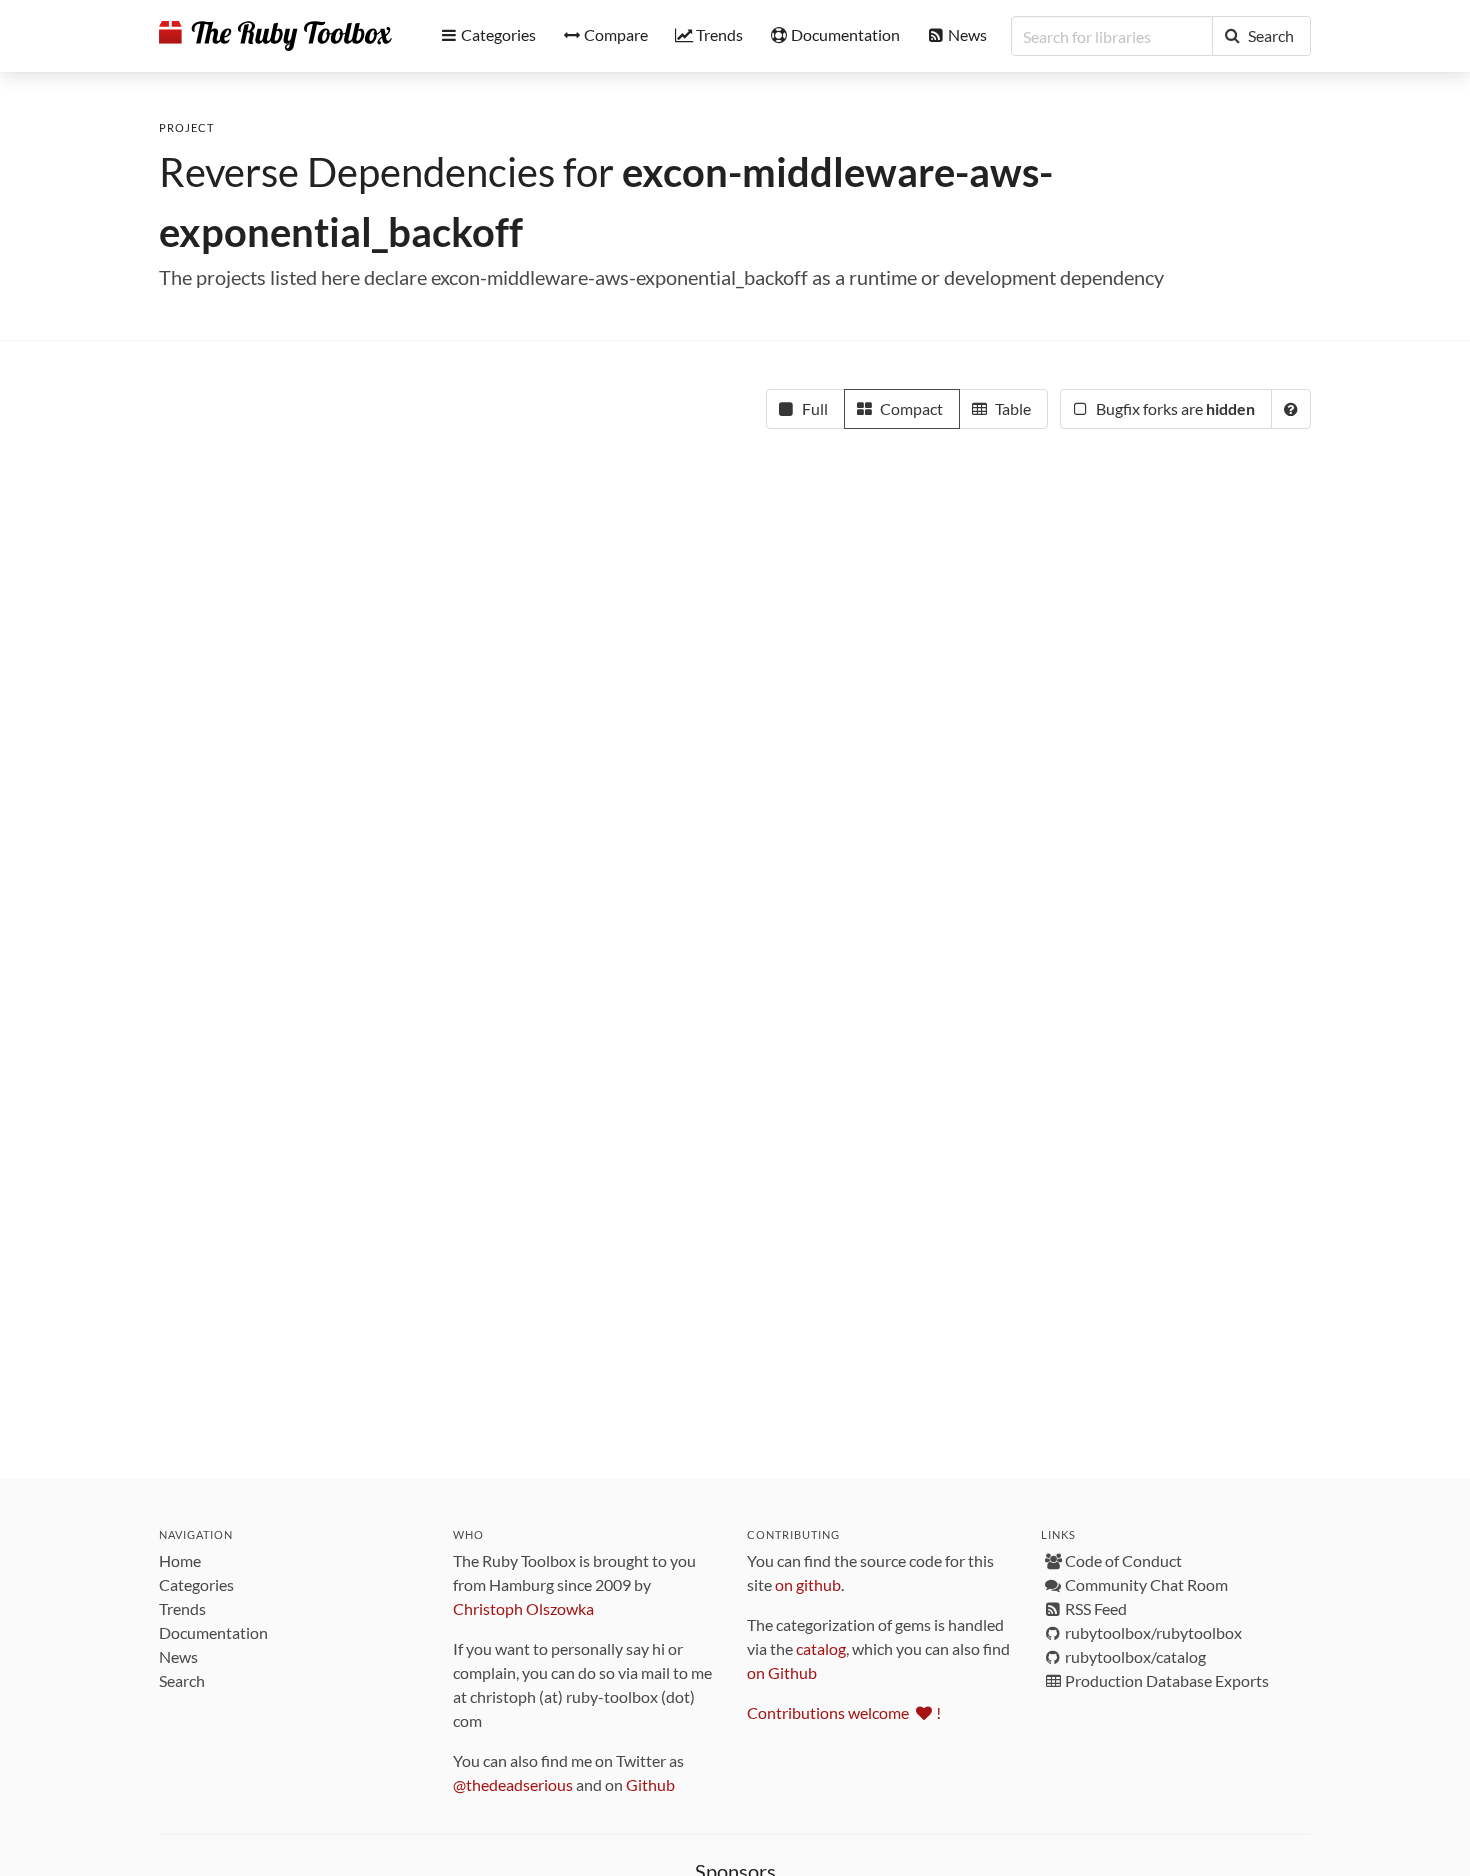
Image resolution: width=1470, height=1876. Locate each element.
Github (650, 1784)
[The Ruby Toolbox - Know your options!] (275, 36)
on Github (782, 1672)
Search (182, 1680)
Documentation (213, 1632)
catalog (821, 1648)
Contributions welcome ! (844, 1712)
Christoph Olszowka (523, 1608)
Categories (196, 1584)
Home (180, 1560)
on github (808, 1584)
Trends (182, 1608)
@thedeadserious (513, 1784)
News (178, 1656)
